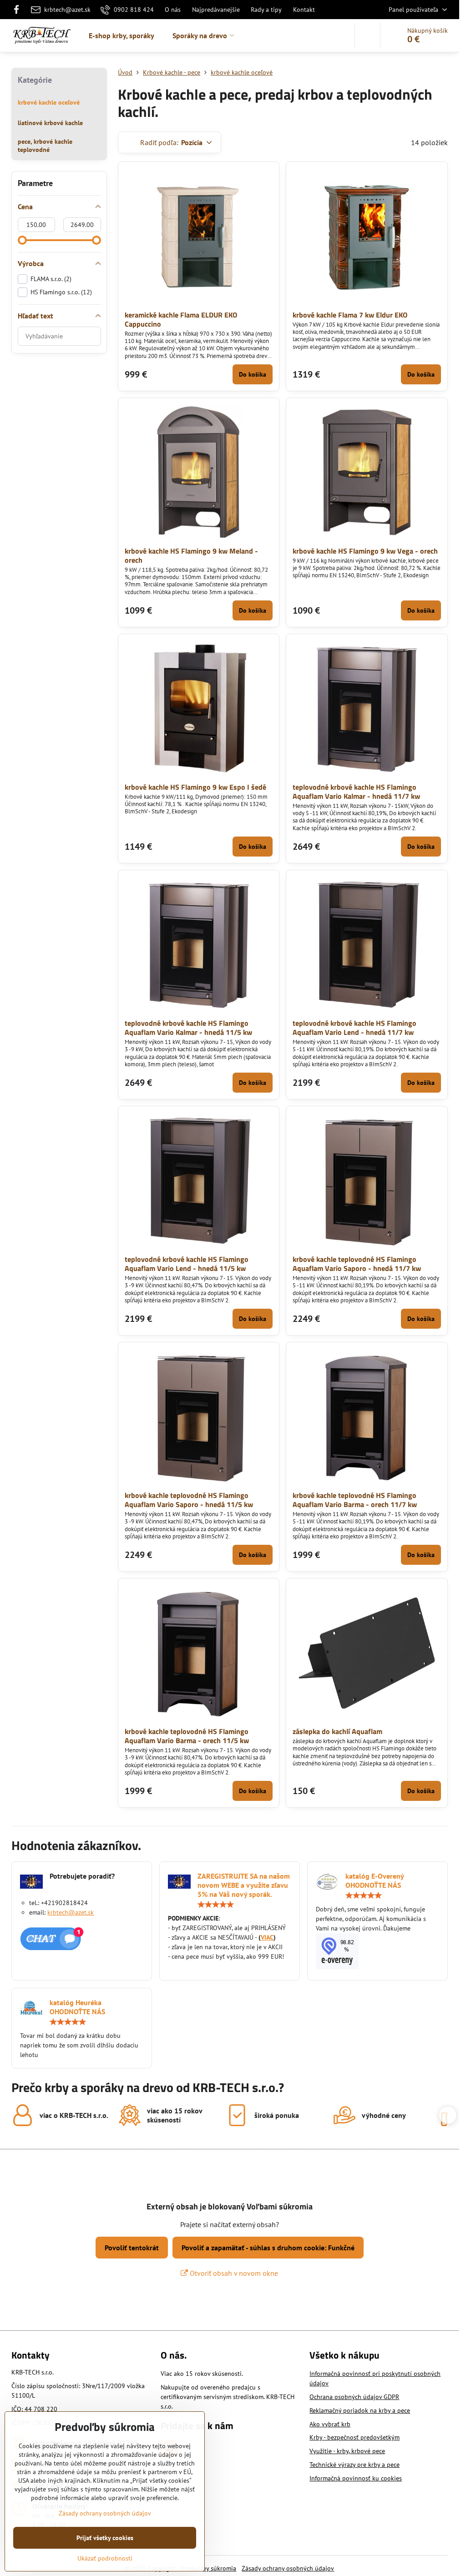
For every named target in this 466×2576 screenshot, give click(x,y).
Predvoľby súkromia (209, 2568)
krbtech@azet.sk (71, 1912)
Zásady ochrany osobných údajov (288, 2568)
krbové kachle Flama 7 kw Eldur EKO (350, 315)
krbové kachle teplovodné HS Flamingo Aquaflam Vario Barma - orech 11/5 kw (187, 1736)
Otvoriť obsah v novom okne (233, 2273)
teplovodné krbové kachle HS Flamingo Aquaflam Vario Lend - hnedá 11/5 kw (187, 1264)
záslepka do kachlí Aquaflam (337, 1731)
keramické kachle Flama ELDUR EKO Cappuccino (181, 319)
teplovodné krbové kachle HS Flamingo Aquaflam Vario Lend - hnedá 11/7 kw (355, 1028)
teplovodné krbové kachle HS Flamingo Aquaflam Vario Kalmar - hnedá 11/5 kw (188, 1028)
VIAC (267, 1937)
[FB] (19, 10)
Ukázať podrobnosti (105, 2558)
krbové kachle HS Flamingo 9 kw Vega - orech (365, 551)
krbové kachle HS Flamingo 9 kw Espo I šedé (195, 787)
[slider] (22, 240)
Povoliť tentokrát (132, 2248)
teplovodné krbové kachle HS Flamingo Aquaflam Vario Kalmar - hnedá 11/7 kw (356, 791)
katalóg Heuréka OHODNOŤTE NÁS (77, 2007)
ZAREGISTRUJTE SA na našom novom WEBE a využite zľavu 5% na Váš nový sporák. (244, 1885)
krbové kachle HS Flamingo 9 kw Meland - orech (191, 555)
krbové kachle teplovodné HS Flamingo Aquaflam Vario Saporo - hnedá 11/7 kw (357, 1264)
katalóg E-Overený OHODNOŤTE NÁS (375, 1880)
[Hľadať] (367, 35)
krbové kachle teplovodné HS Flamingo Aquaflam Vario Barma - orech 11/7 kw (355, 1500)
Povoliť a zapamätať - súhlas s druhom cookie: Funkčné (268, 2248)
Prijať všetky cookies (105, 2538)
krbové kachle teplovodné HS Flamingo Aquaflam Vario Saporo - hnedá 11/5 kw (189, 1500)
